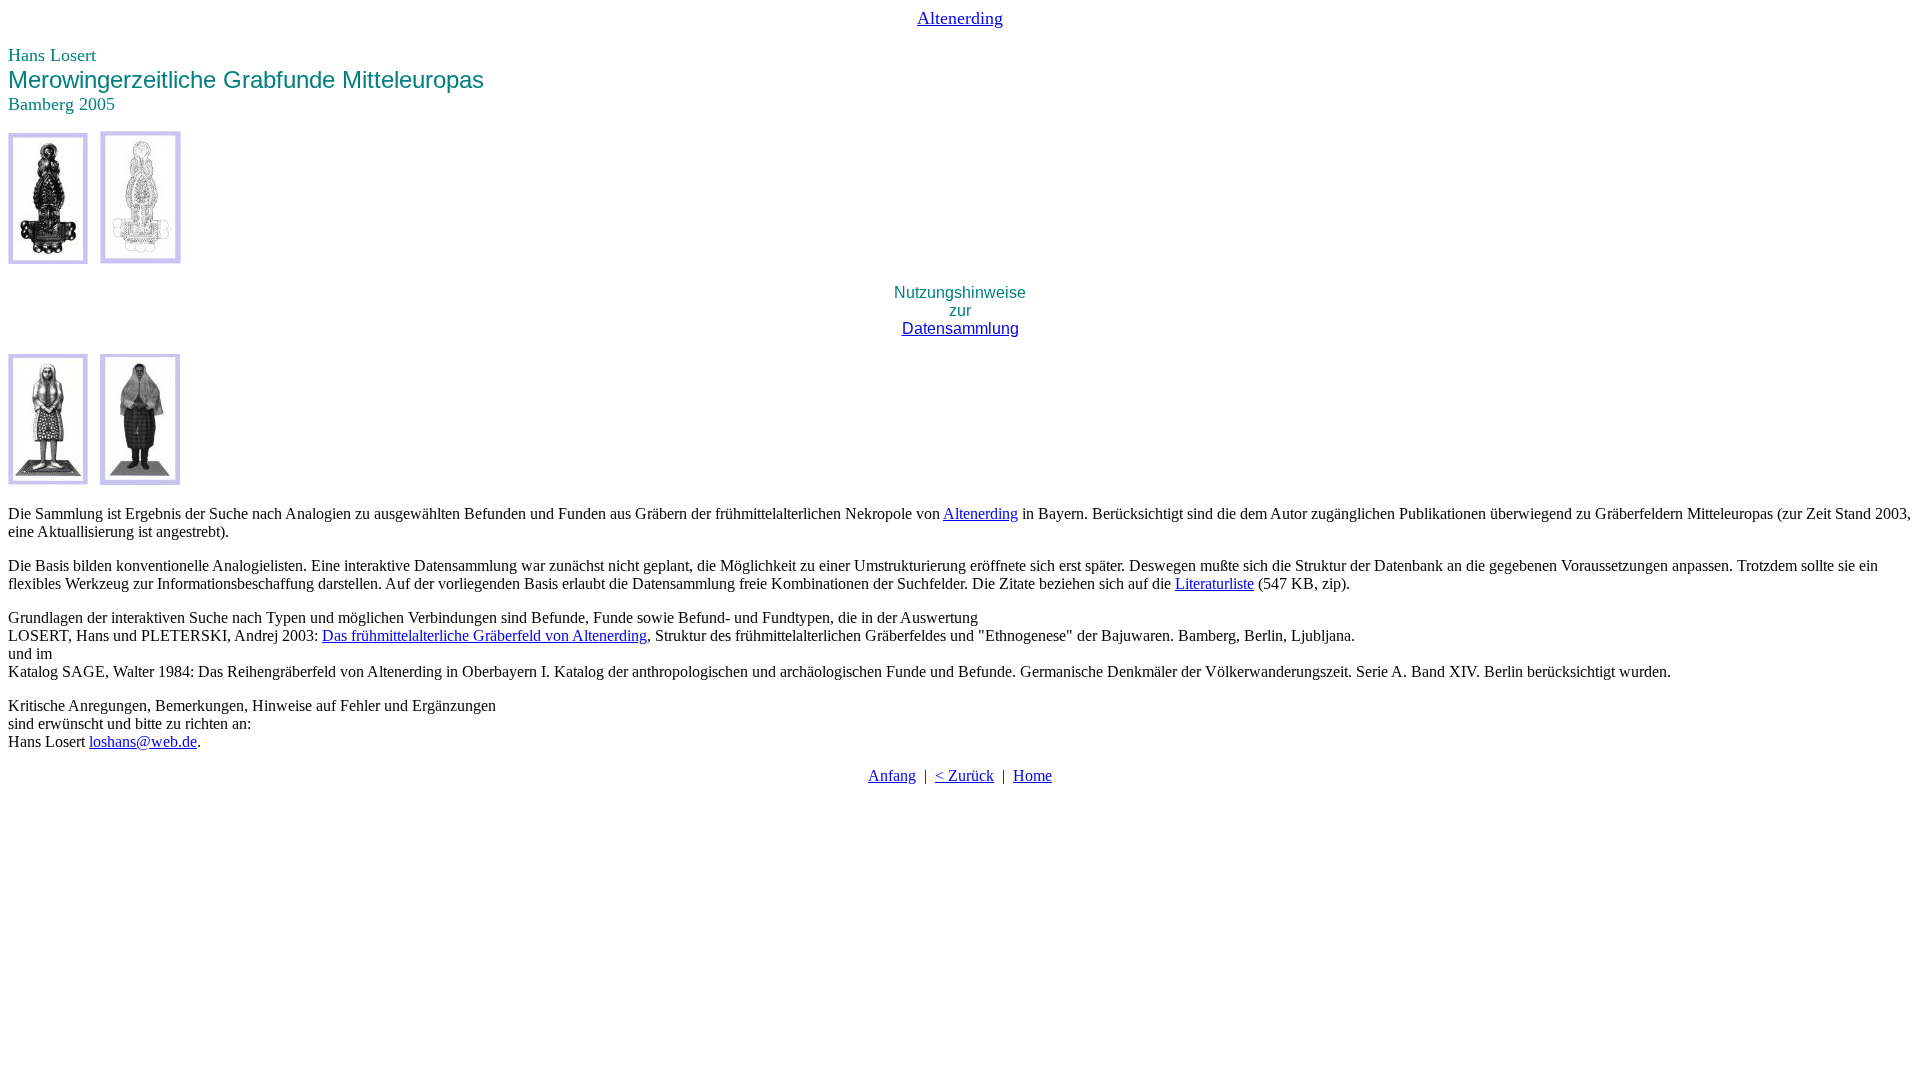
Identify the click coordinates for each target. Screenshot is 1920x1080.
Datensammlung (960, 328)
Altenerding (980, 513)
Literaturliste (1214, 583)
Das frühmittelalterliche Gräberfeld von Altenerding (484, 635)
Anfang (892, 775)
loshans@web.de (143, 741)
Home (1032, 775)
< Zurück (964, 775)
